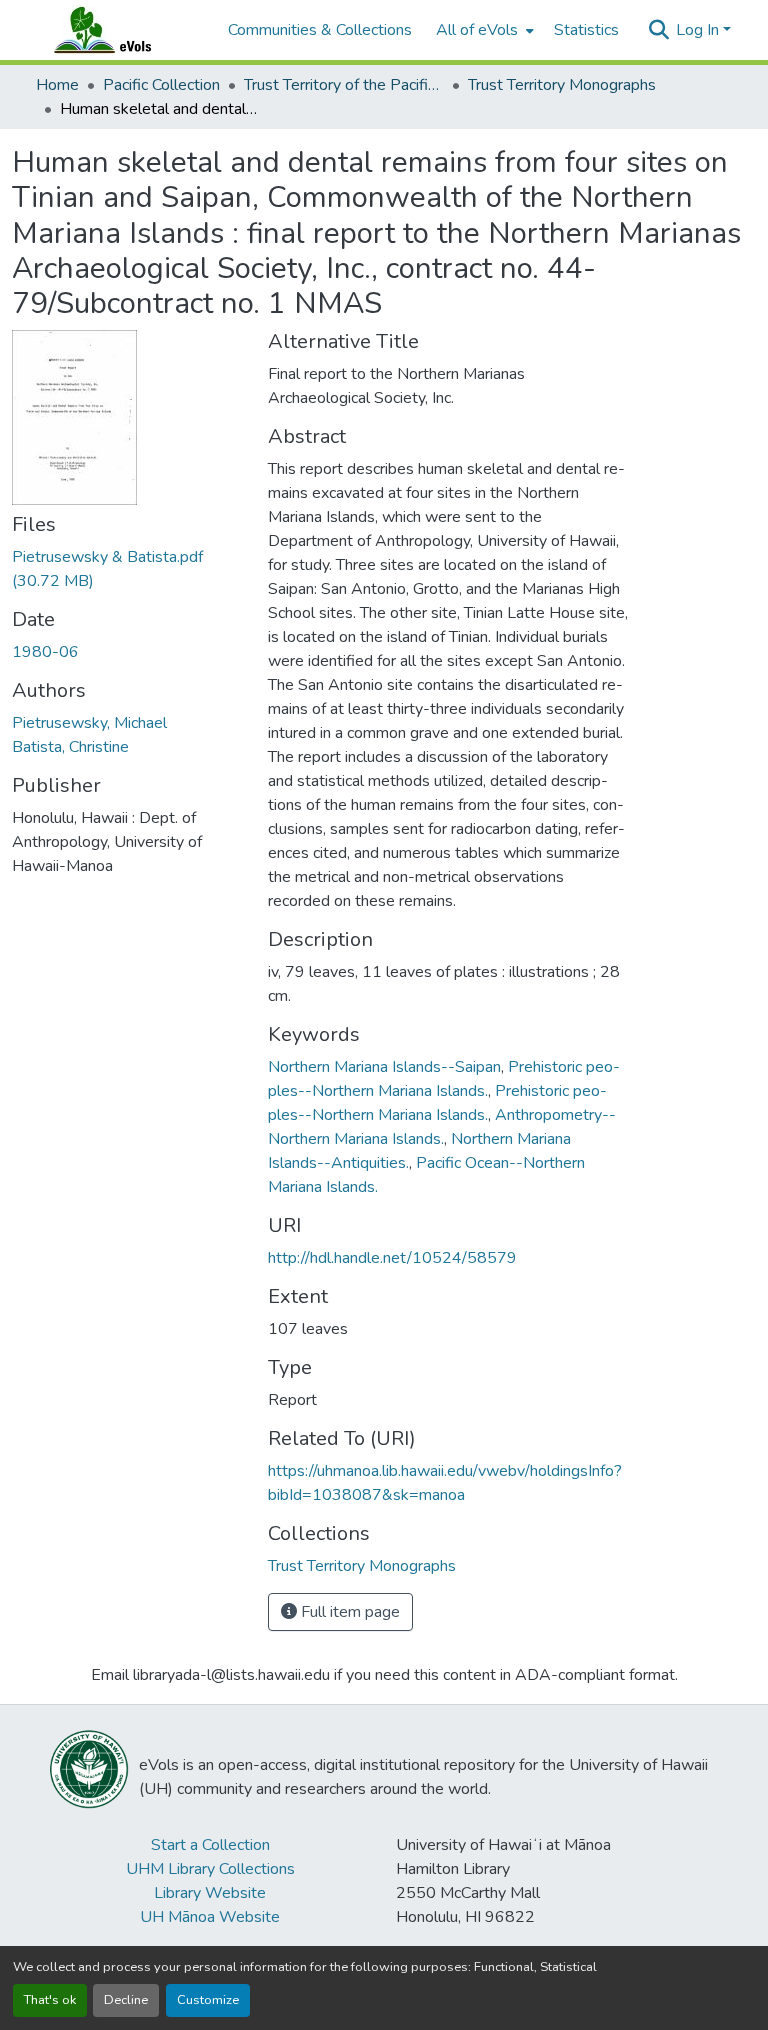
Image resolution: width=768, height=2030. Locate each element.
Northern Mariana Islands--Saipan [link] (384, 1067)
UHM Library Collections (210, 1869)
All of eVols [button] (477, 30)
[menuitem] (483, 30)
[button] (122, 30)
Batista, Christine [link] (70, 747)
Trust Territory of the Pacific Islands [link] (344, 85)
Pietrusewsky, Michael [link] (89, 723)
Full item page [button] (348, 1612)
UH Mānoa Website (210, 1917)
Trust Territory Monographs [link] (562, 85)
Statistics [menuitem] (586, 30)
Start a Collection (210, 1845)
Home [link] (57, 85)
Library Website (210, 1893)
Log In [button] (699, 30)
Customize (208, 2000)
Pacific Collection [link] (161, 85)
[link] (128, 569)
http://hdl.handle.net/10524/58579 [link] (392, 1258)
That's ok (50, 2000)
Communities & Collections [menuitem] (320, 30)
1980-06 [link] (45, 652)
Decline (126, 2000)
